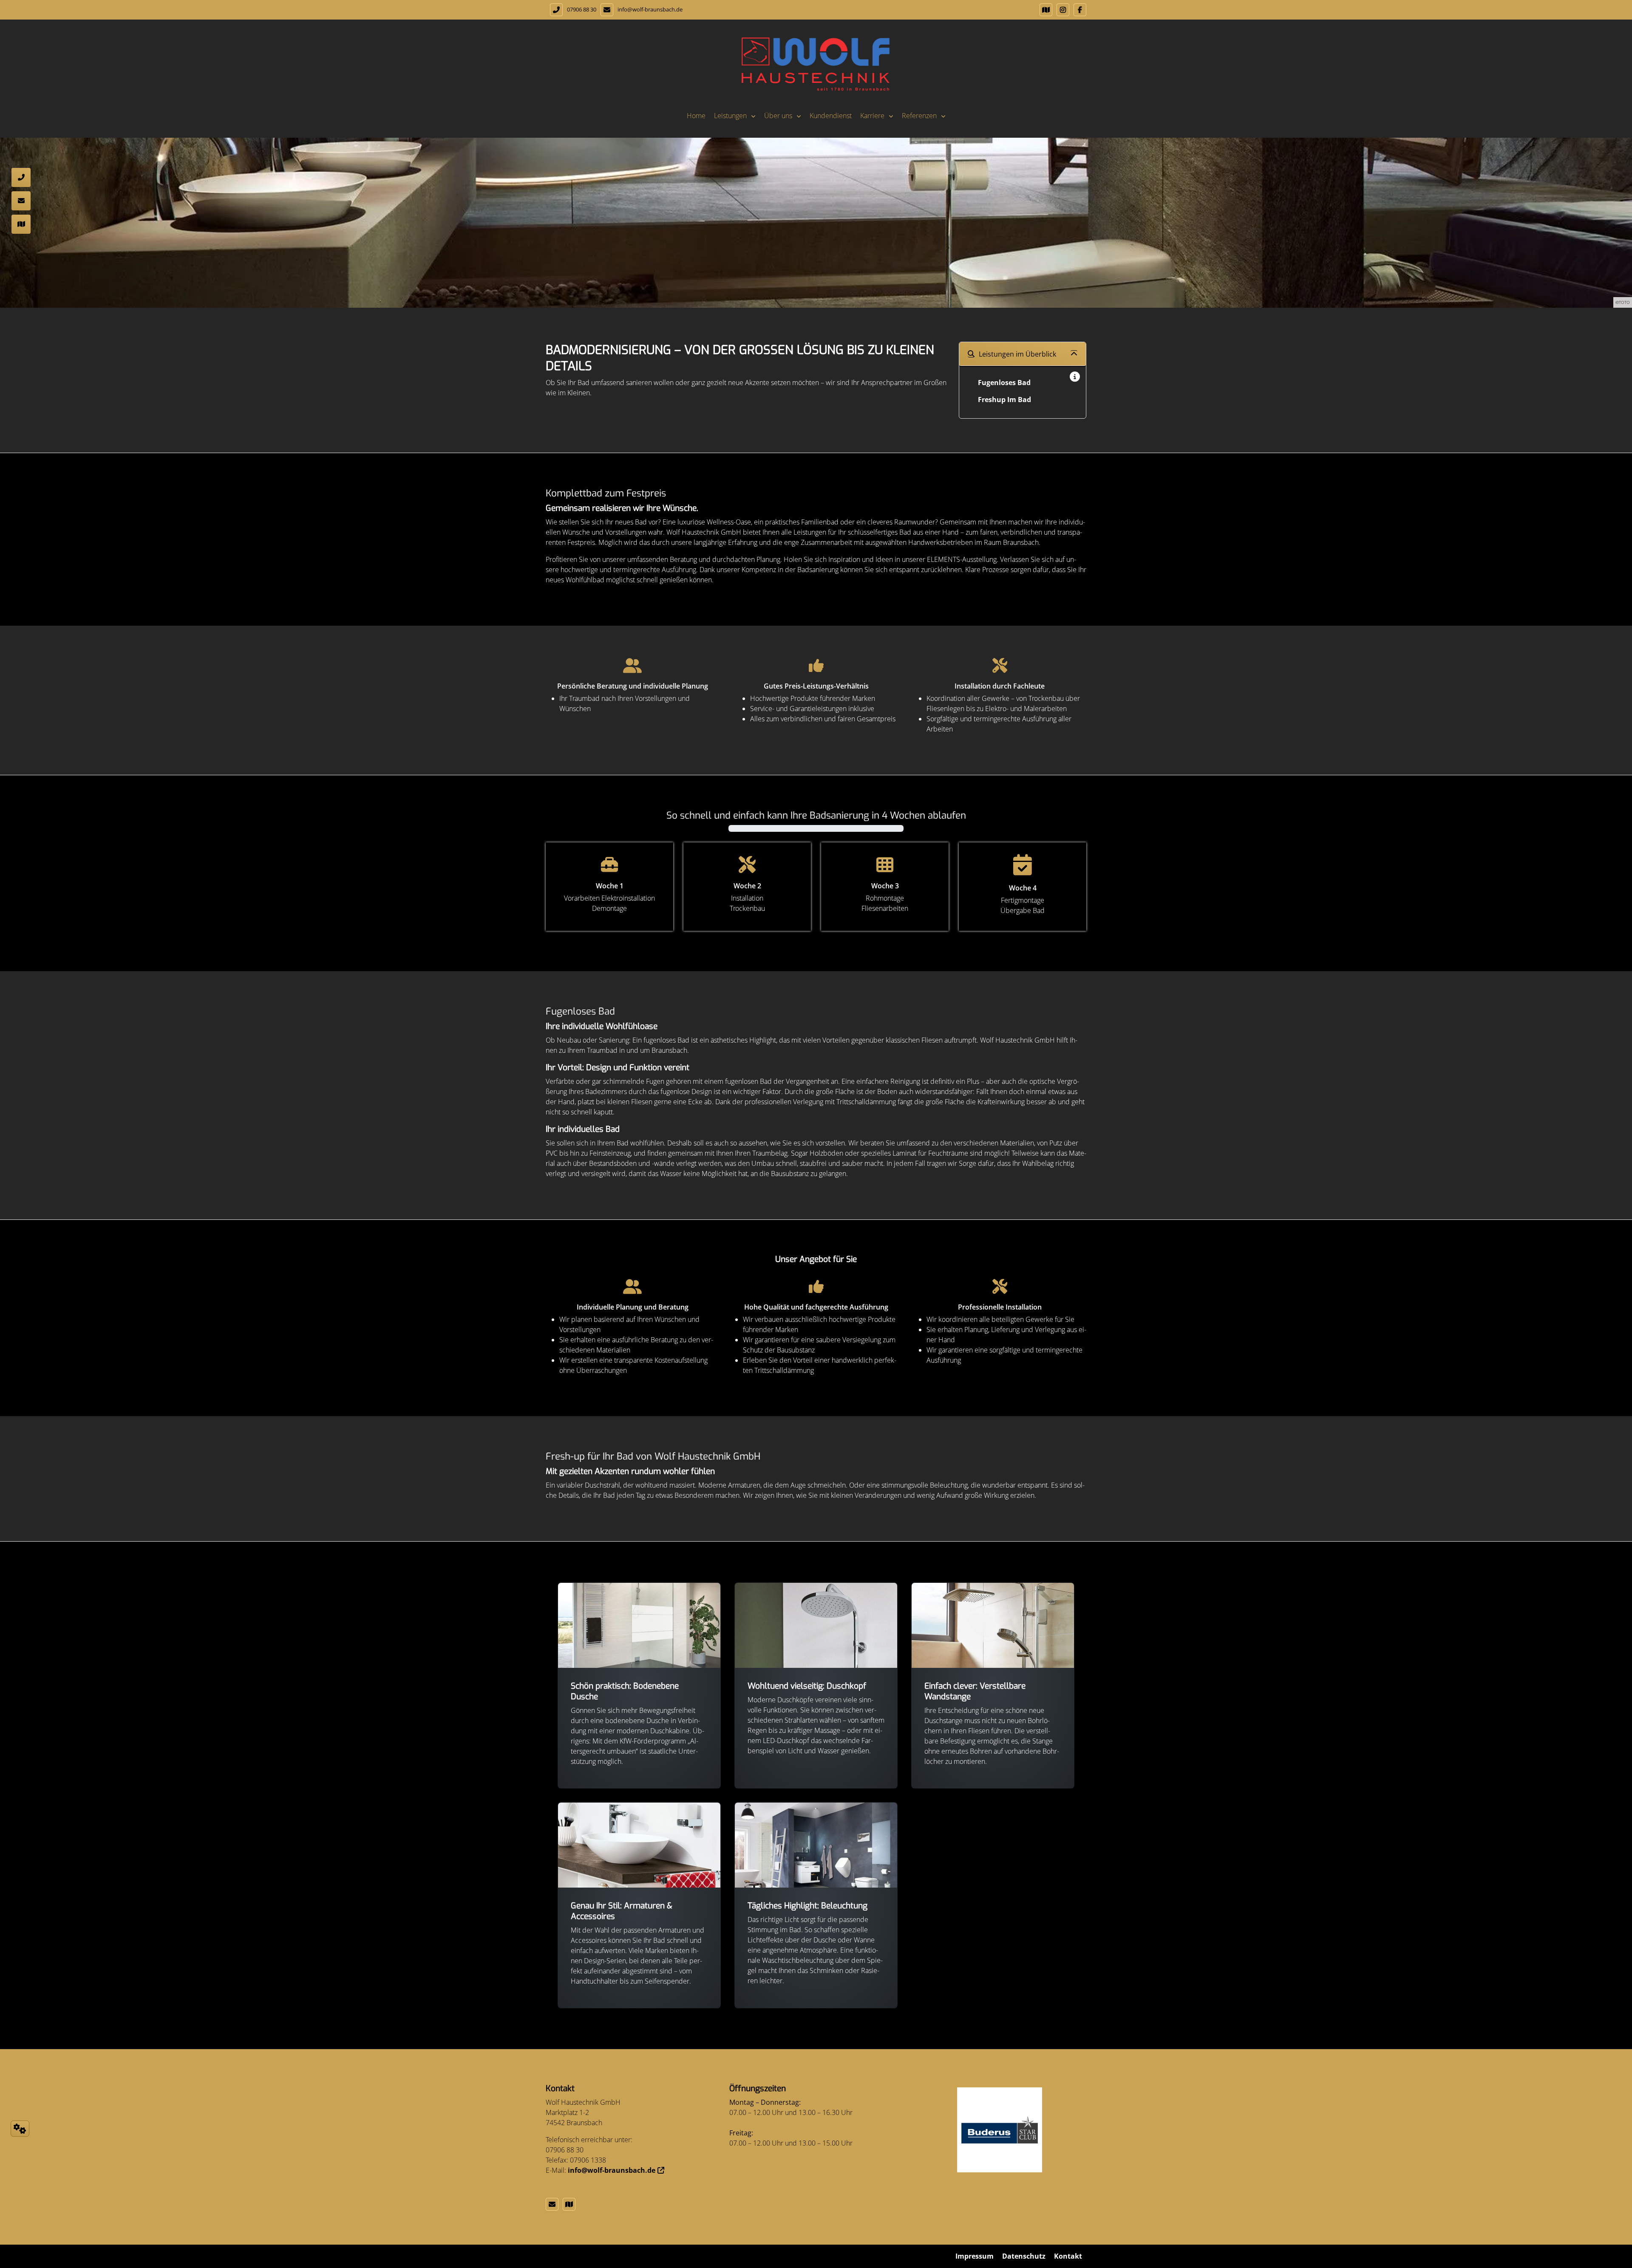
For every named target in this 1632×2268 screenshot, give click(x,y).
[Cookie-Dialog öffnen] (20, 2129)
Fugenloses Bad (1004, 383)
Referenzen (919, 116)
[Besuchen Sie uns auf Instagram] (1061, 10)
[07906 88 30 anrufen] (554, 10)
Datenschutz (1024, 2256)
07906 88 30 (582, 9)
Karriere (872, 116)
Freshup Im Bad (1004, 400)
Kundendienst (831, 116)
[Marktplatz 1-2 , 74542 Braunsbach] (1044, 10)
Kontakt (1068, 2256)
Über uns (778, 116)
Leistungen (730, 116)
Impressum (975, 2256)
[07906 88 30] (21, 139)
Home (696, 116)
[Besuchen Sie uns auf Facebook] (1078, 10)
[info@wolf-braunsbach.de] (554, 2204)
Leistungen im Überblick (1017, 354)
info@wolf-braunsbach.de (650, 9)
